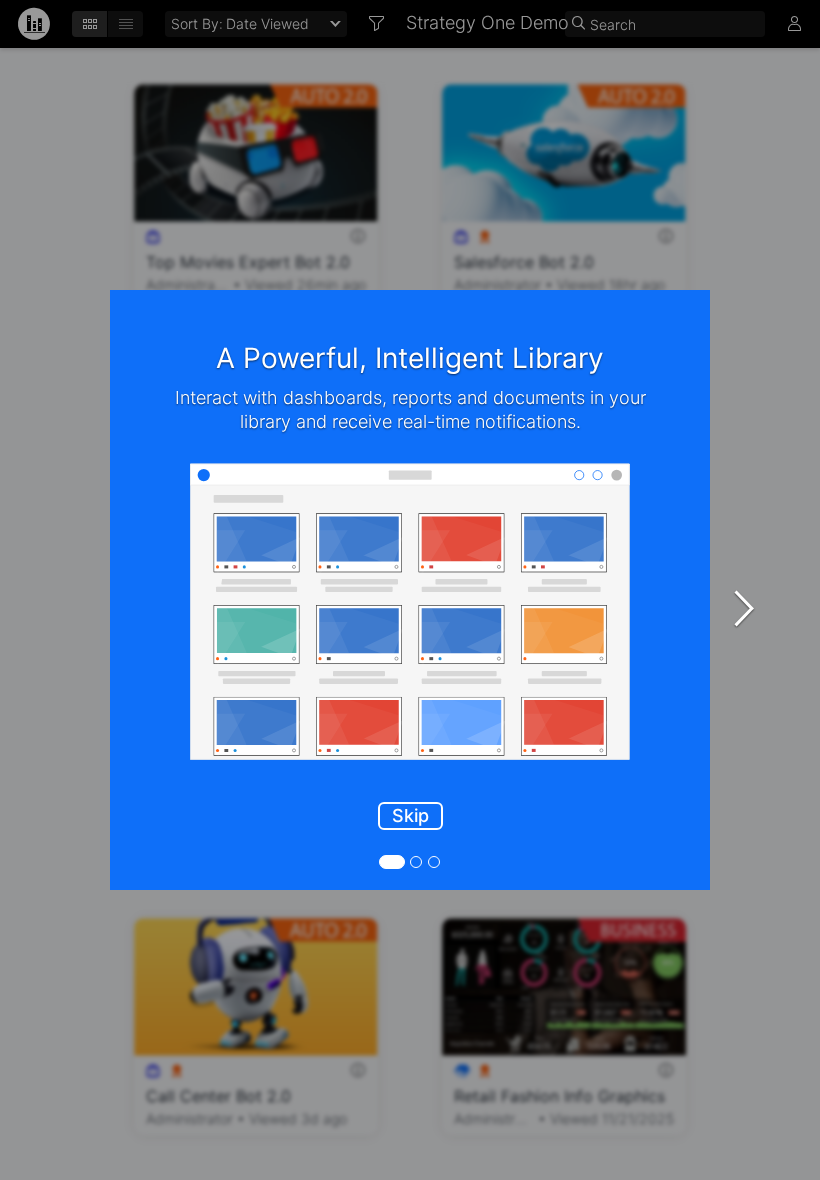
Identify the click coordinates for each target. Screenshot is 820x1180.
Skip (410, 815)
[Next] (744, 608)
